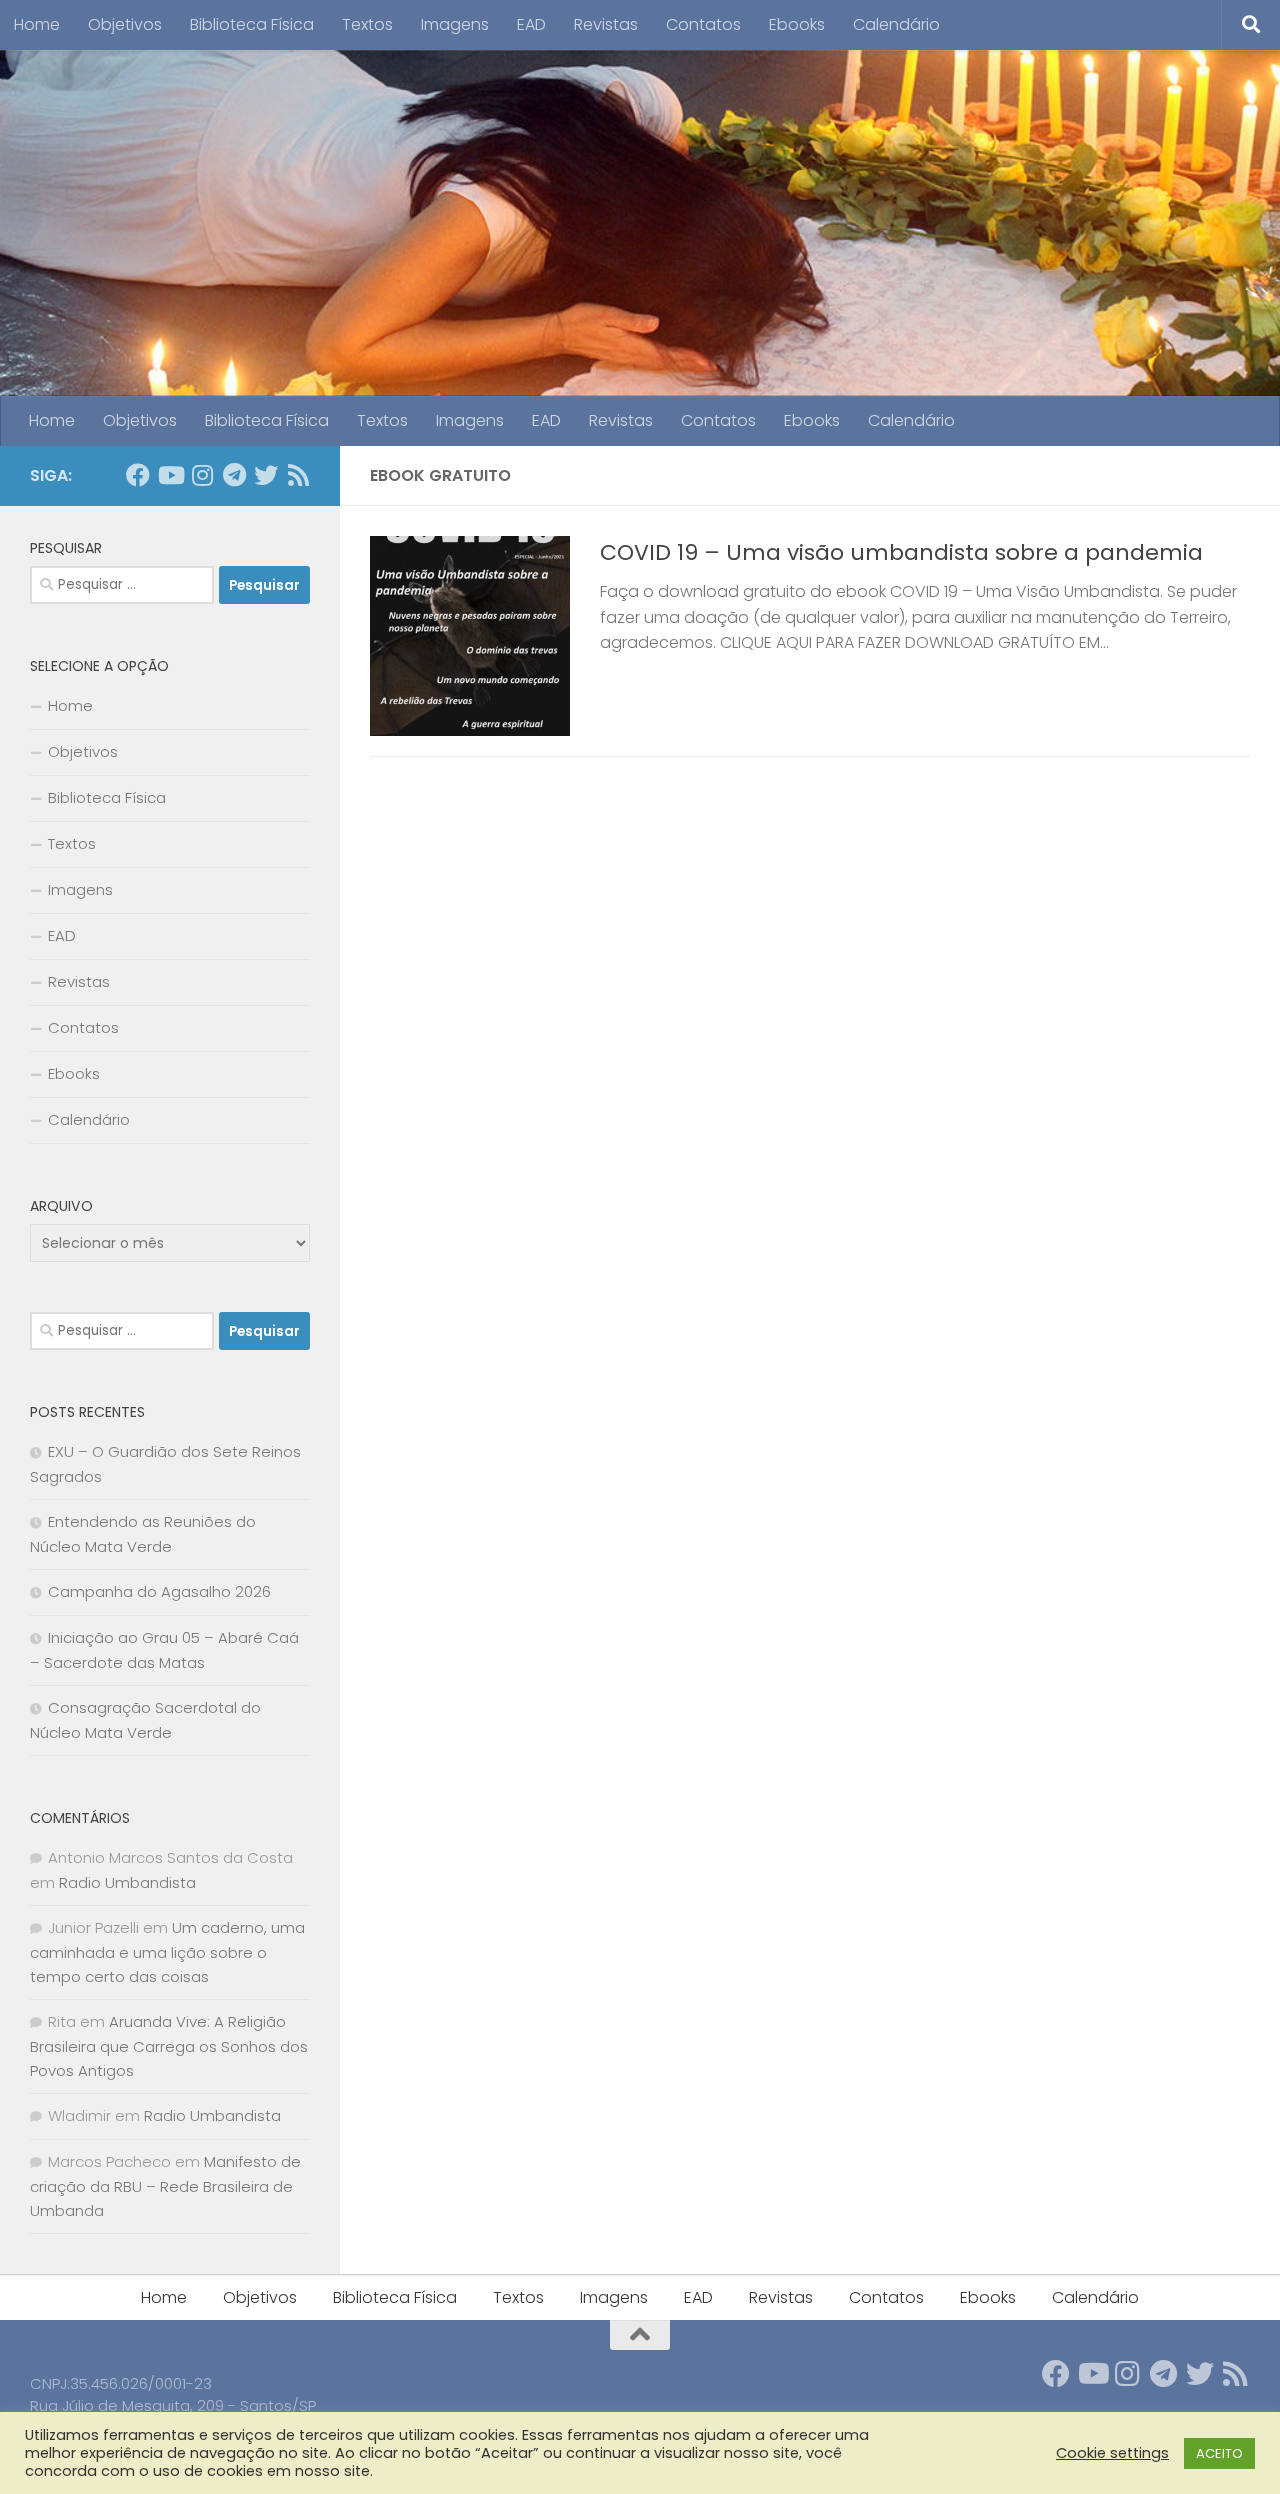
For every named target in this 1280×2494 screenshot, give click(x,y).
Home (37, 24)
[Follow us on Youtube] (170, 475)
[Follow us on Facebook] (138, 475)
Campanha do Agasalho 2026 (159, 1591)
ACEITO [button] (1219, 2453)
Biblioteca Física (252, 24)
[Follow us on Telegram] (234, 475)
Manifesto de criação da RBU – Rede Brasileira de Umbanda (165, 2186)
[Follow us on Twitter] (266, 475)
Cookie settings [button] (1112, 2453)
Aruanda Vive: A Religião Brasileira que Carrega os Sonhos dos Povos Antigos (169, 2046)
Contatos (703, 24)
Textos (367, 24)
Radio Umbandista (127, 1882)
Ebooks (797, 24)
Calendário (896, 24)
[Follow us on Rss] (298, 475)
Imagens (455, 24)
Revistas (606, 24)
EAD (531, 24)
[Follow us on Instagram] (202, 475)
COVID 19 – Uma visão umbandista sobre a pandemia (901, 552)
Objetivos (125, 24)
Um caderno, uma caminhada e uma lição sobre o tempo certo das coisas (167, 1952)
